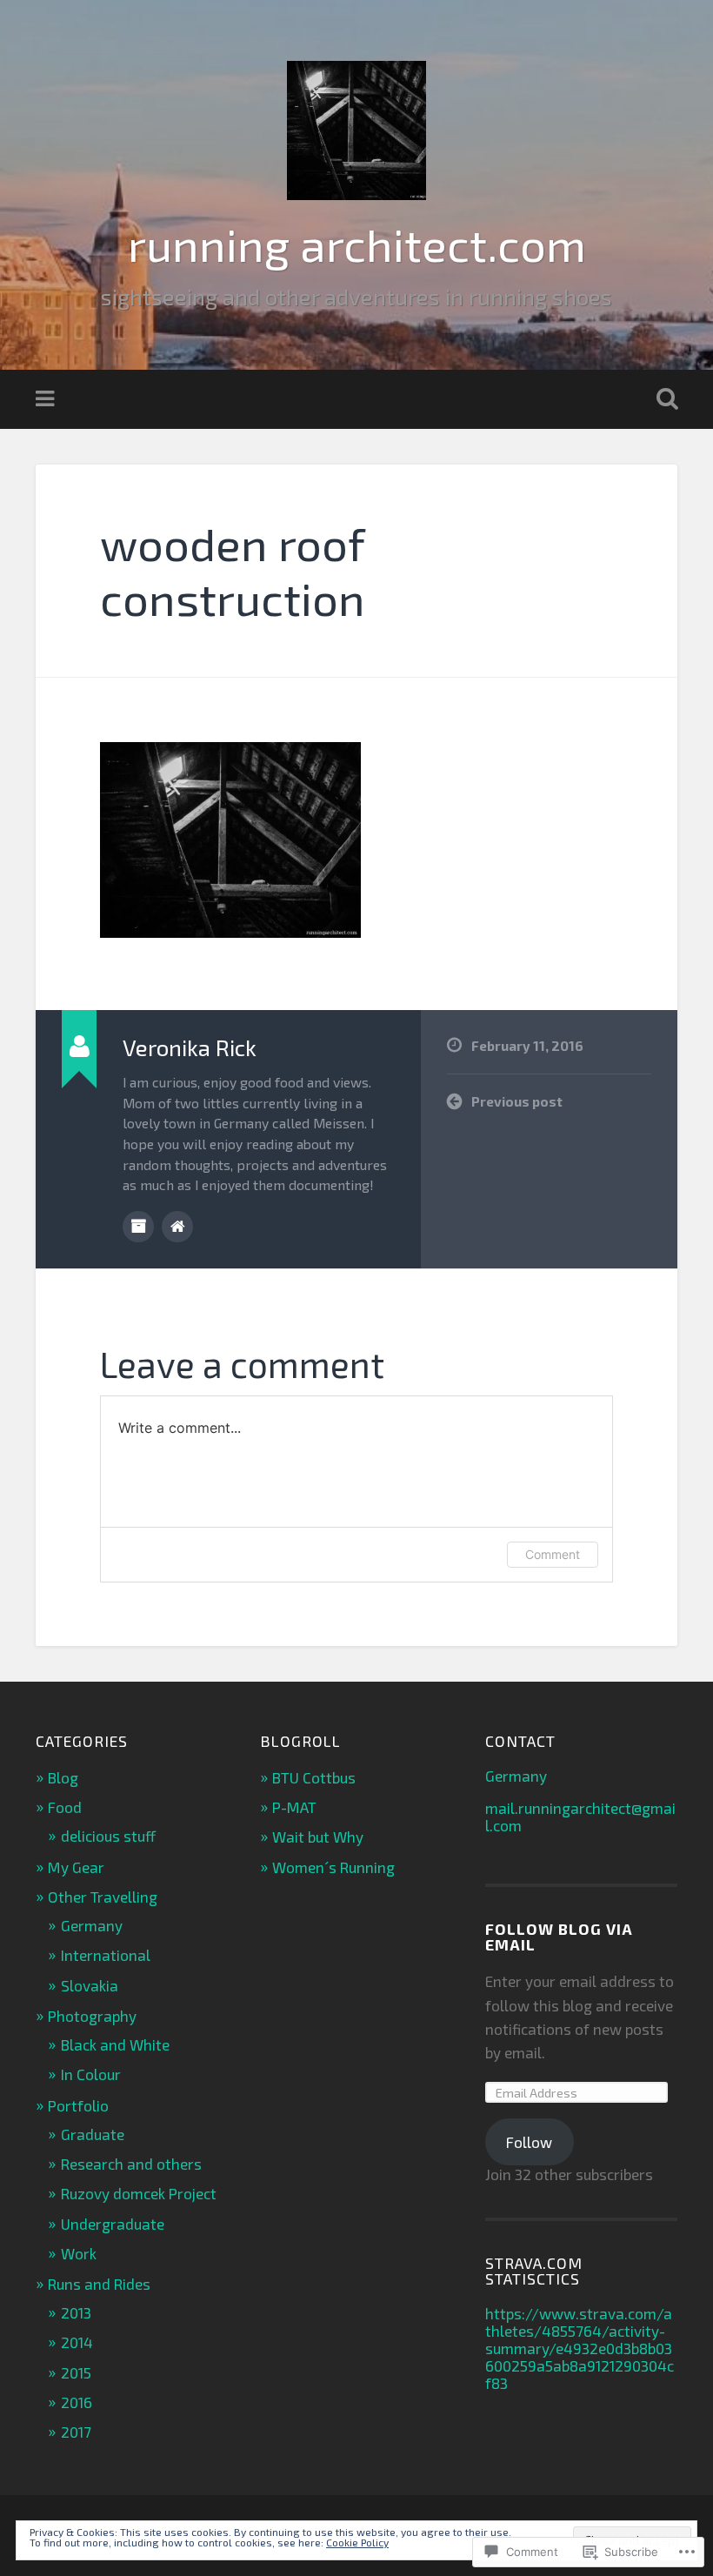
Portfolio (78, 2105)
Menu (47, 399)
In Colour (91, 2074)
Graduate (93, 2134)
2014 (77, 2342)
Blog (63, 1777)
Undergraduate (113, 2224)
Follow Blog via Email (559, 1937)
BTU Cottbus (314, 1777)
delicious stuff (108, 1836)
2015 (76, 2372)
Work (79, 2253)
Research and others (131, 2164)
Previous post (517, 1101)
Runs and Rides (99, 2284)
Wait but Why (318, 1837)
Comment (553, 1554)
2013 (76, 2312)
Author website (177, 1227)
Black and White (115, 2044)
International (106, 1955)
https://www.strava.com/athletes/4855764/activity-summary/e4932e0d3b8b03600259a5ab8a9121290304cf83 (580, 2348)
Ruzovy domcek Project (139, 2193)
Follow (529, 2142)
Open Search (663, 399)
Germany (92, 1925)
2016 (77, 2402)
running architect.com (357, 244)
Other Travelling (103, 1897)
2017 (76, 2432)
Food (65, 1807)
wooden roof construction (233, 570)
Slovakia (90, 1985)
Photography (92, 2016)
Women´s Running (333, 1867)
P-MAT (294, 1807)
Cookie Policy (357, 2542)
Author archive (138, 1227)
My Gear (76, 1867)
